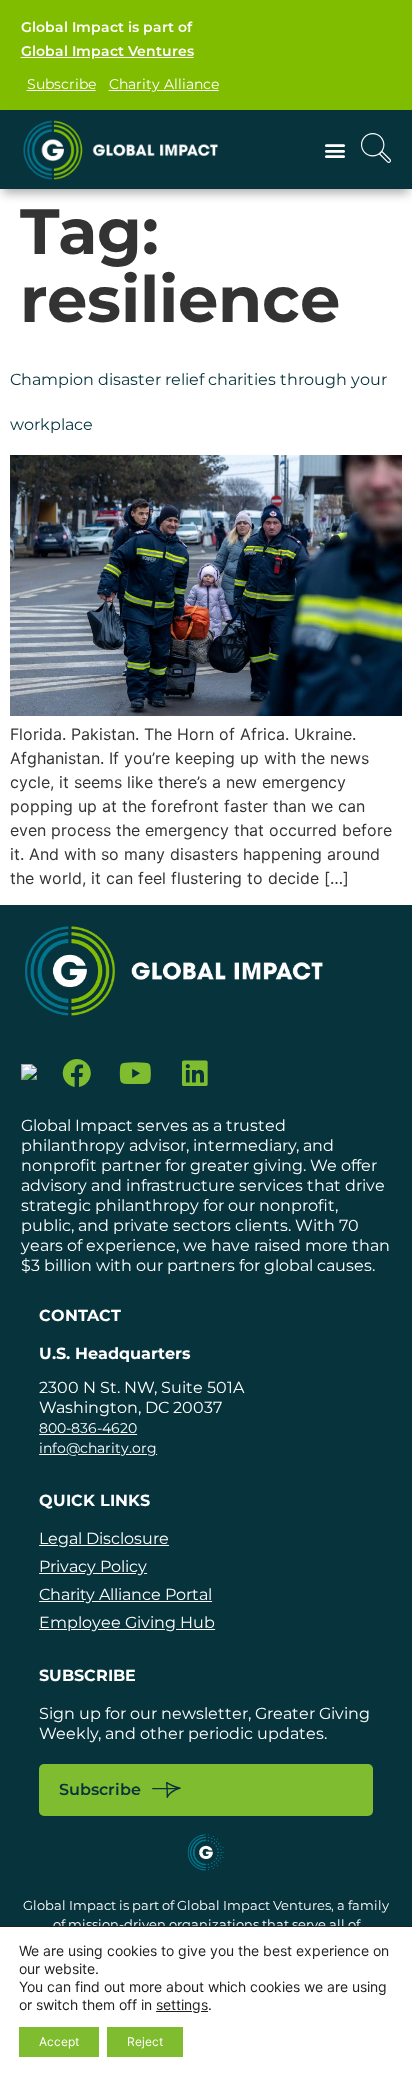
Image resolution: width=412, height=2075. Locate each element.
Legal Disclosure (104, 1538)
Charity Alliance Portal (125, 1594)
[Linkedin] (194, 1073)
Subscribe (61, 84)
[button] (334, 149)
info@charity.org (98, 1448)
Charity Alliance (164, 84)
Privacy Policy (93, 1566)
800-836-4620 (88, 1428)
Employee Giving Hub (127, 1622)
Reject (145, 2041)
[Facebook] (77, 1073)
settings (182, 2004)
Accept (59, 2041)
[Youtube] (135, 1073)
